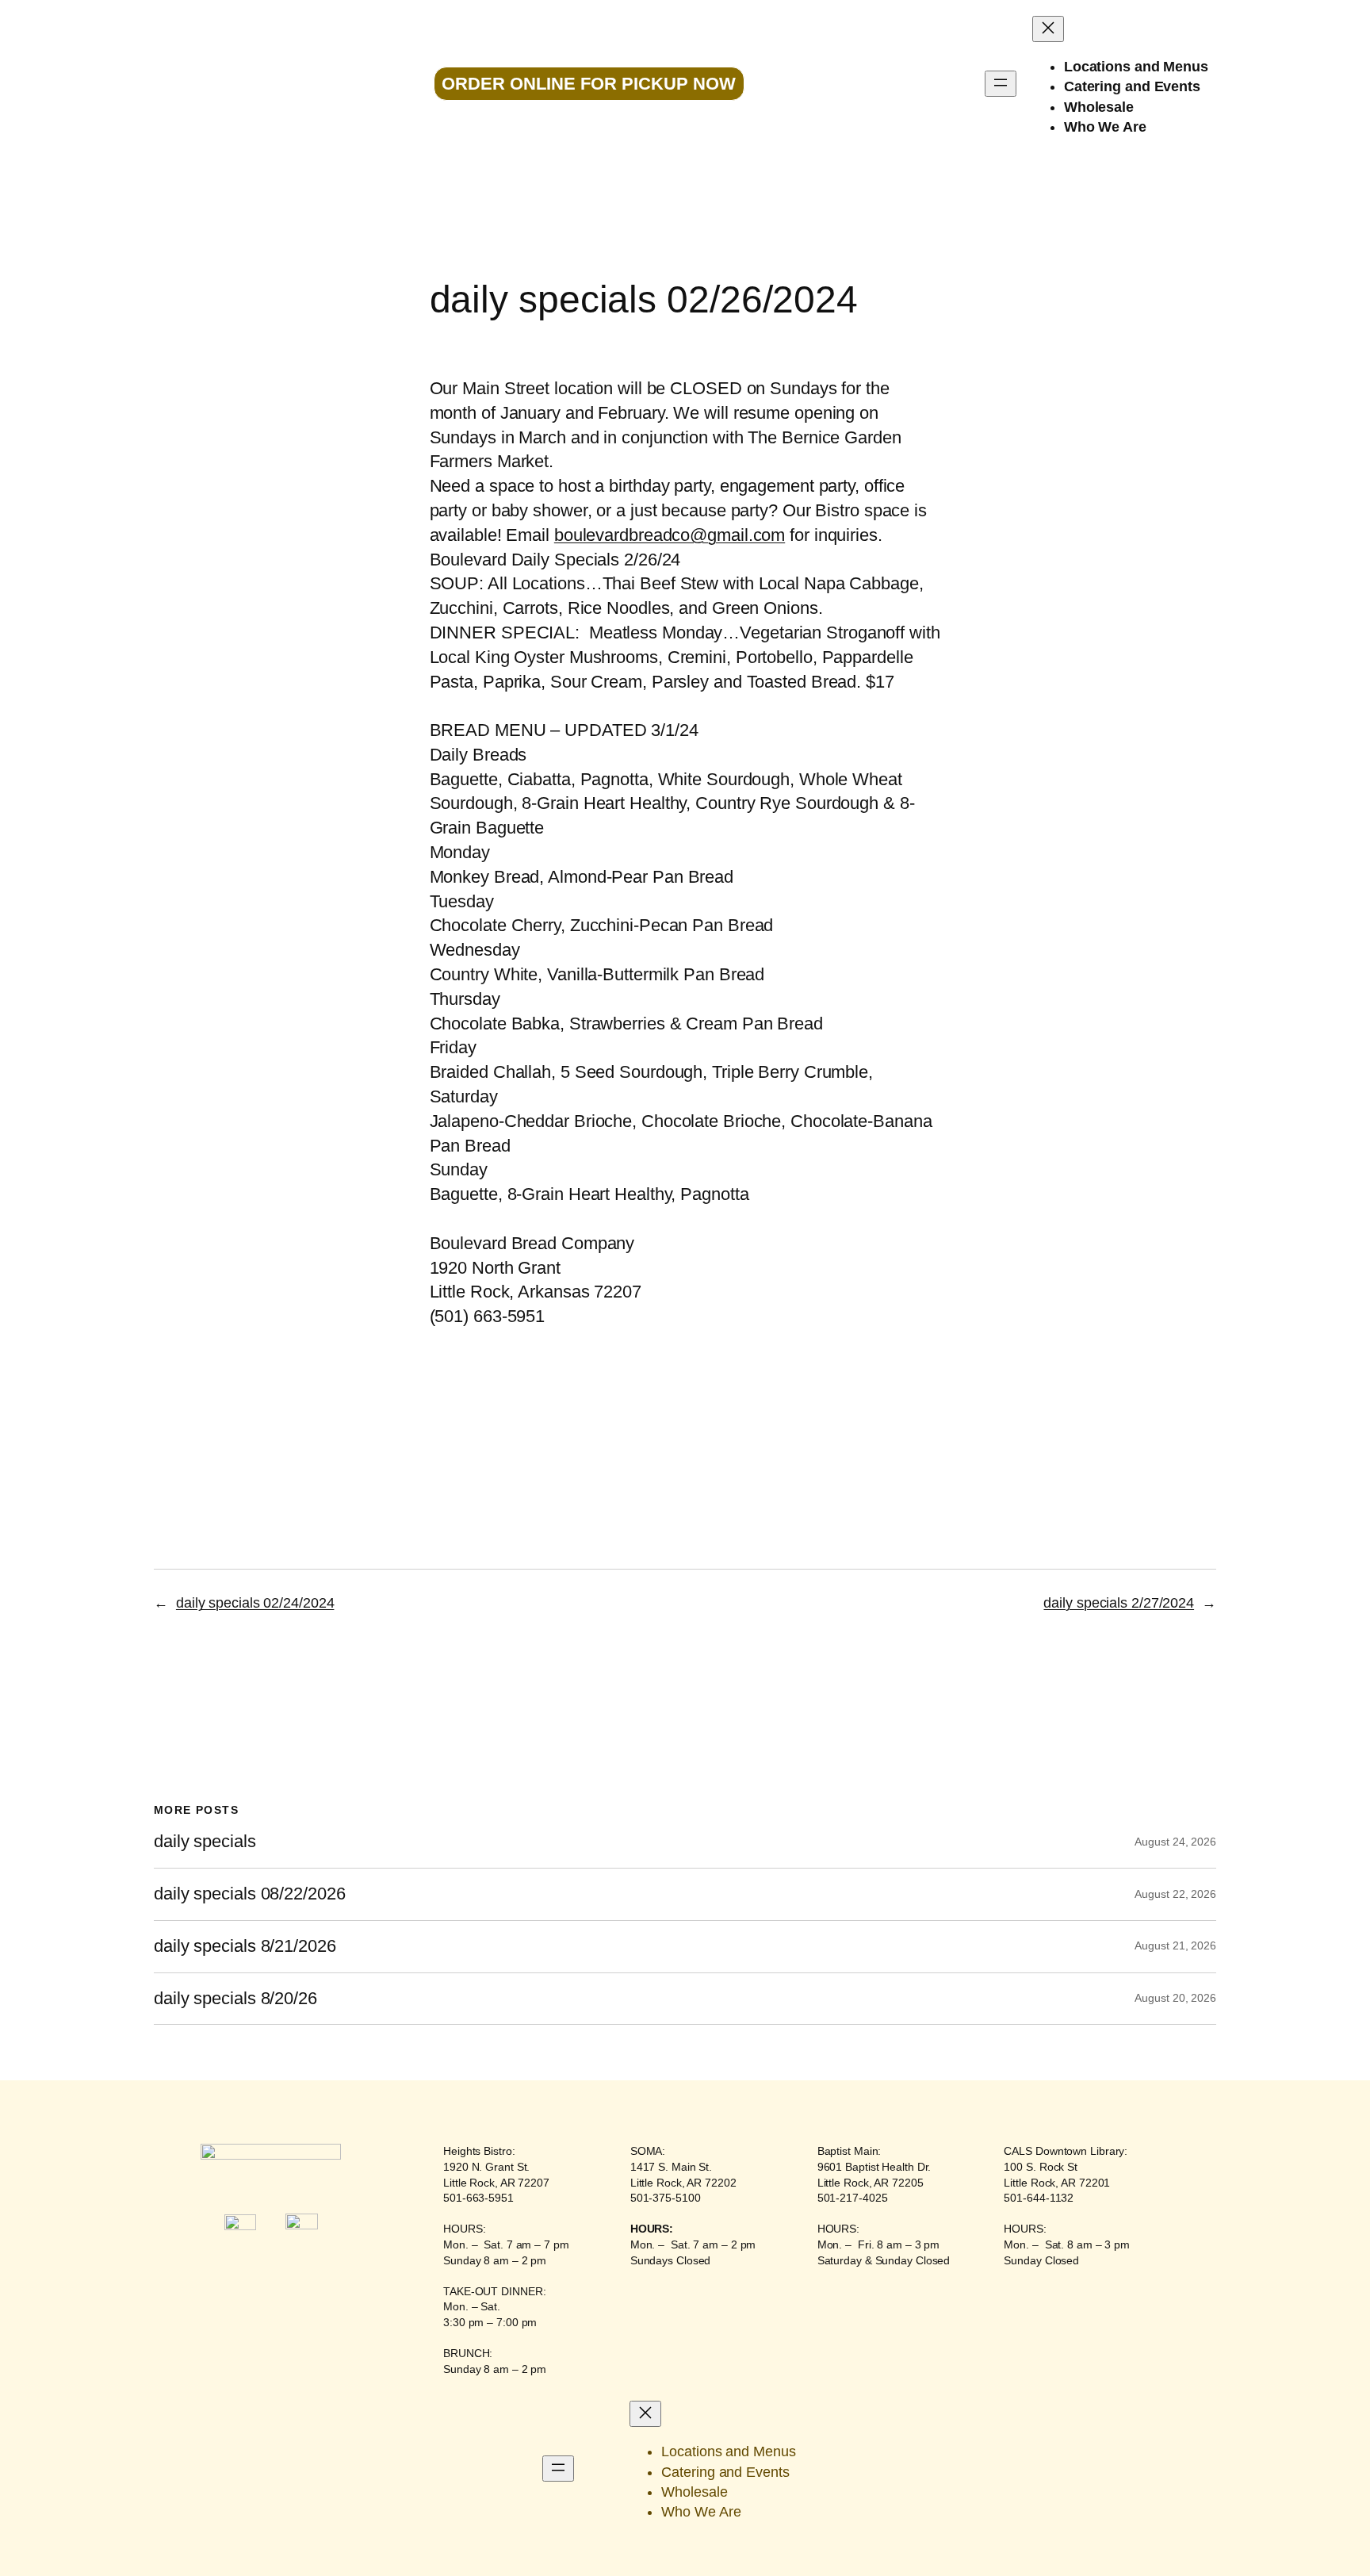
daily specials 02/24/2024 (255, 1603)
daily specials (205, 1842)
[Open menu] (1001, 84)
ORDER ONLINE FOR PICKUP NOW (589, 84)
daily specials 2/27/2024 (1119, 1603)
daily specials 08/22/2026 (250, 1894)
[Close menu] (1048, 29)
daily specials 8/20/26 (235, 1999)
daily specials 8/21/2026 (245, 1946)
